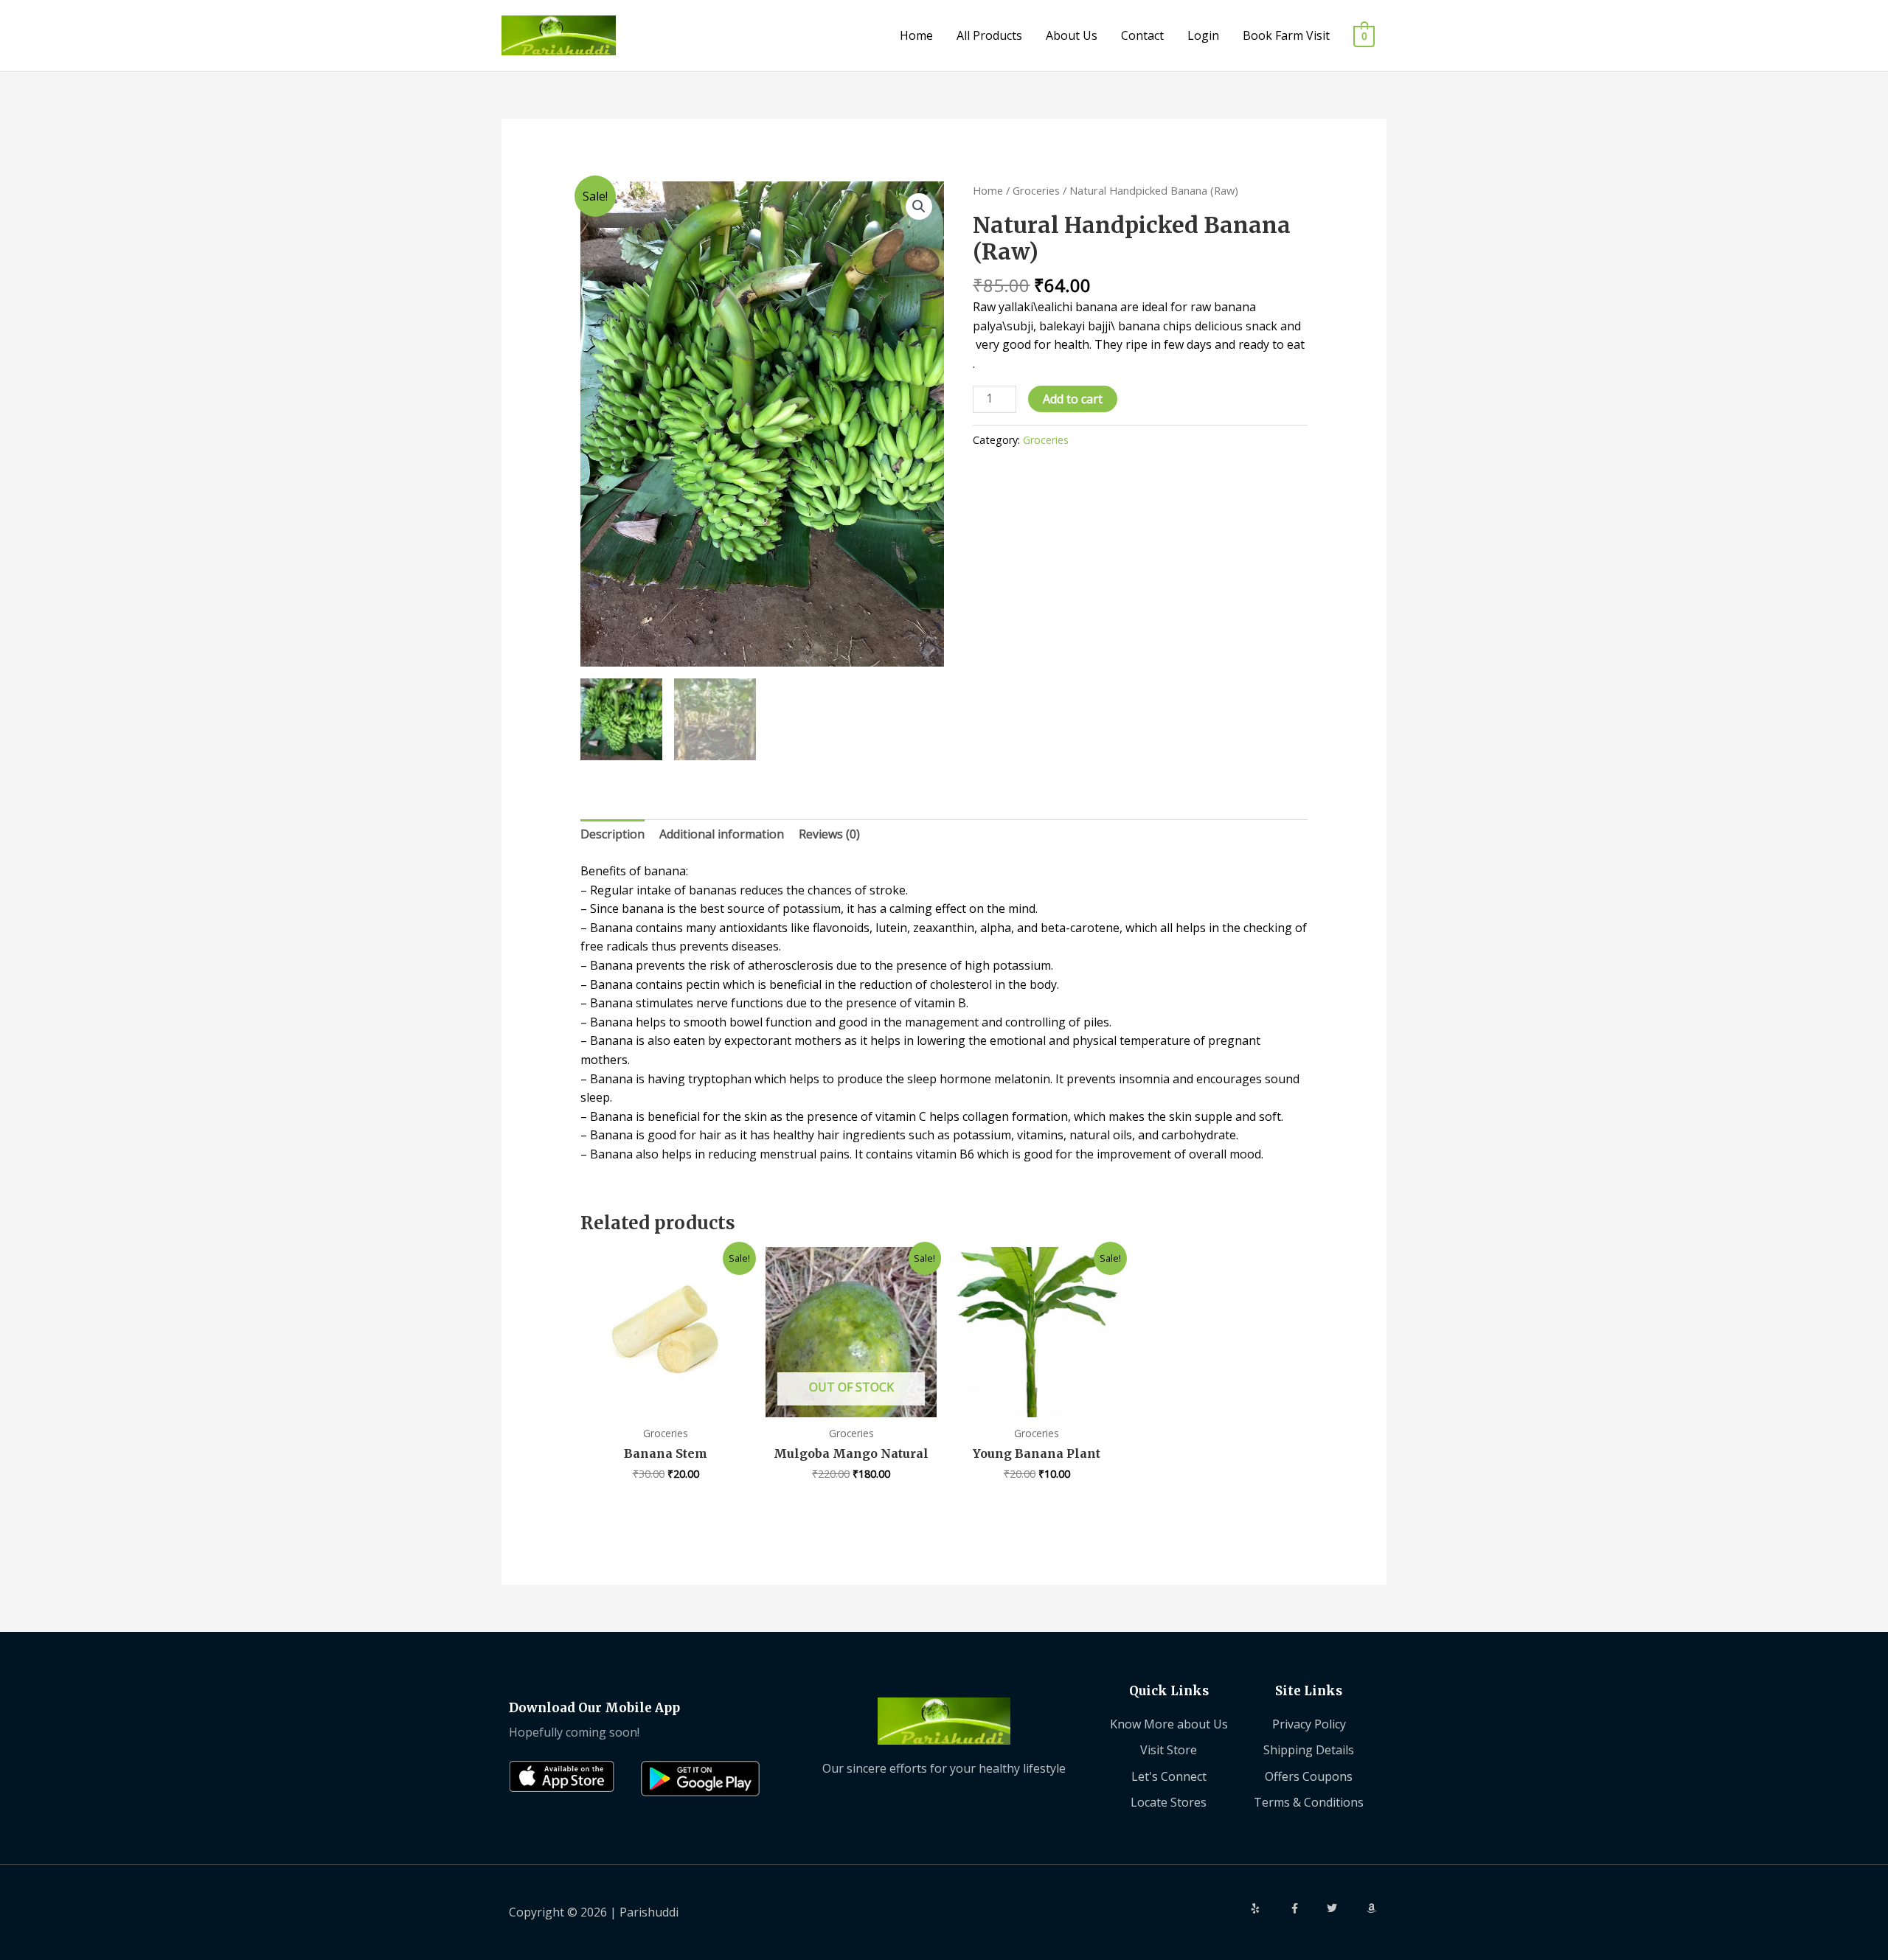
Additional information (722, 834)
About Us (1072, 35)
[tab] (612, 835)
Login (1203, 35)
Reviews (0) (829, 834)
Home (916, 35)
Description (612, 834)
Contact (1142, 35)
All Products (989, 35)
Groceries (1036, 190)
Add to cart (1073, 399)
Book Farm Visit (1286, 35)
